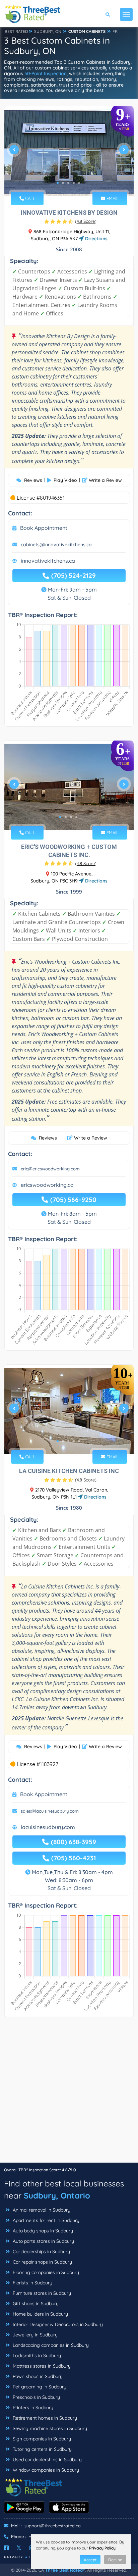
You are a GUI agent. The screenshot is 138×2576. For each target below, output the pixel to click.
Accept (90, 2560)
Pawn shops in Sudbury (37, 2376)
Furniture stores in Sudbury (41, 2293)
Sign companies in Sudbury (41, 2439)
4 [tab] (74, 183)
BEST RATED (16, 31)
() (86, 221)
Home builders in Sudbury (40, 2314)
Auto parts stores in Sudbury (43, 2241)
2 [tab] (63, 183)
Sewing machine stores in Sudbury (49, 2428)
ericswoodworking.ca (47, 1185)
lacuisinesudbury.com (48, 1827)
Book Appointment (44, 528)
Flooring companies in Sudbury (45, 2272)
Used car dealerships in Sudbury (47, 2460)
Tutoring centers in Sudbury (42, 2449)
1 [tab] (58, 183)
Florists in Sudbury (32, 2283)
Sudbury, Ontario (57, 2195)
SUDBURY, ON (48, 31)
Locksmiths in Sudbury (36, 2356)
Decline (115, 2560)
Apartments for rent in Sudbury (45, 2220)
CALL (29, 198)
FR (115, 31)
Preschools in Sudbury (36, 2397)
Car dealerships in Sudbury (41, 2252)
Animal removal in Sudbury (41, 2210)
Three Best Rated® (65, 2570)
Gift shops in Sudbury (35, 2304)
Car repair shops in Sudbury (42, 2262)
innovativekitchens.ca (48, 561)
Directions (96, 239)
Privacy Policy (102, 2548)
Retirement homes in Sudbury (44, 2418)
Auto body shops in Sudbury (42, 2231)
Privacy (14, 2557)
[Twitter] (19, 2548)
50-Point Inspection (46, 73)
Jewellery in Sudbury (34, 2335)
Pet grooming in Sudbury (39, 2387)
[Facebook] (6, 2548)
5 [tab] (79, 183)
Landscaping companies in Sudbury (50, 2345)
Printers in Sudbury (32, 2408)
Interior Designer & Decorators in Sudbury (57, 2324)
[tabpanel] (69, 152)
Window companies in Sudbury (45, 2470)
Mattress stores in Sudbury (41, 2366)
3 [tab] (68, 183)
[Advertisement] (69, 2093)
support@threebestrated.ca (53, 2526)
